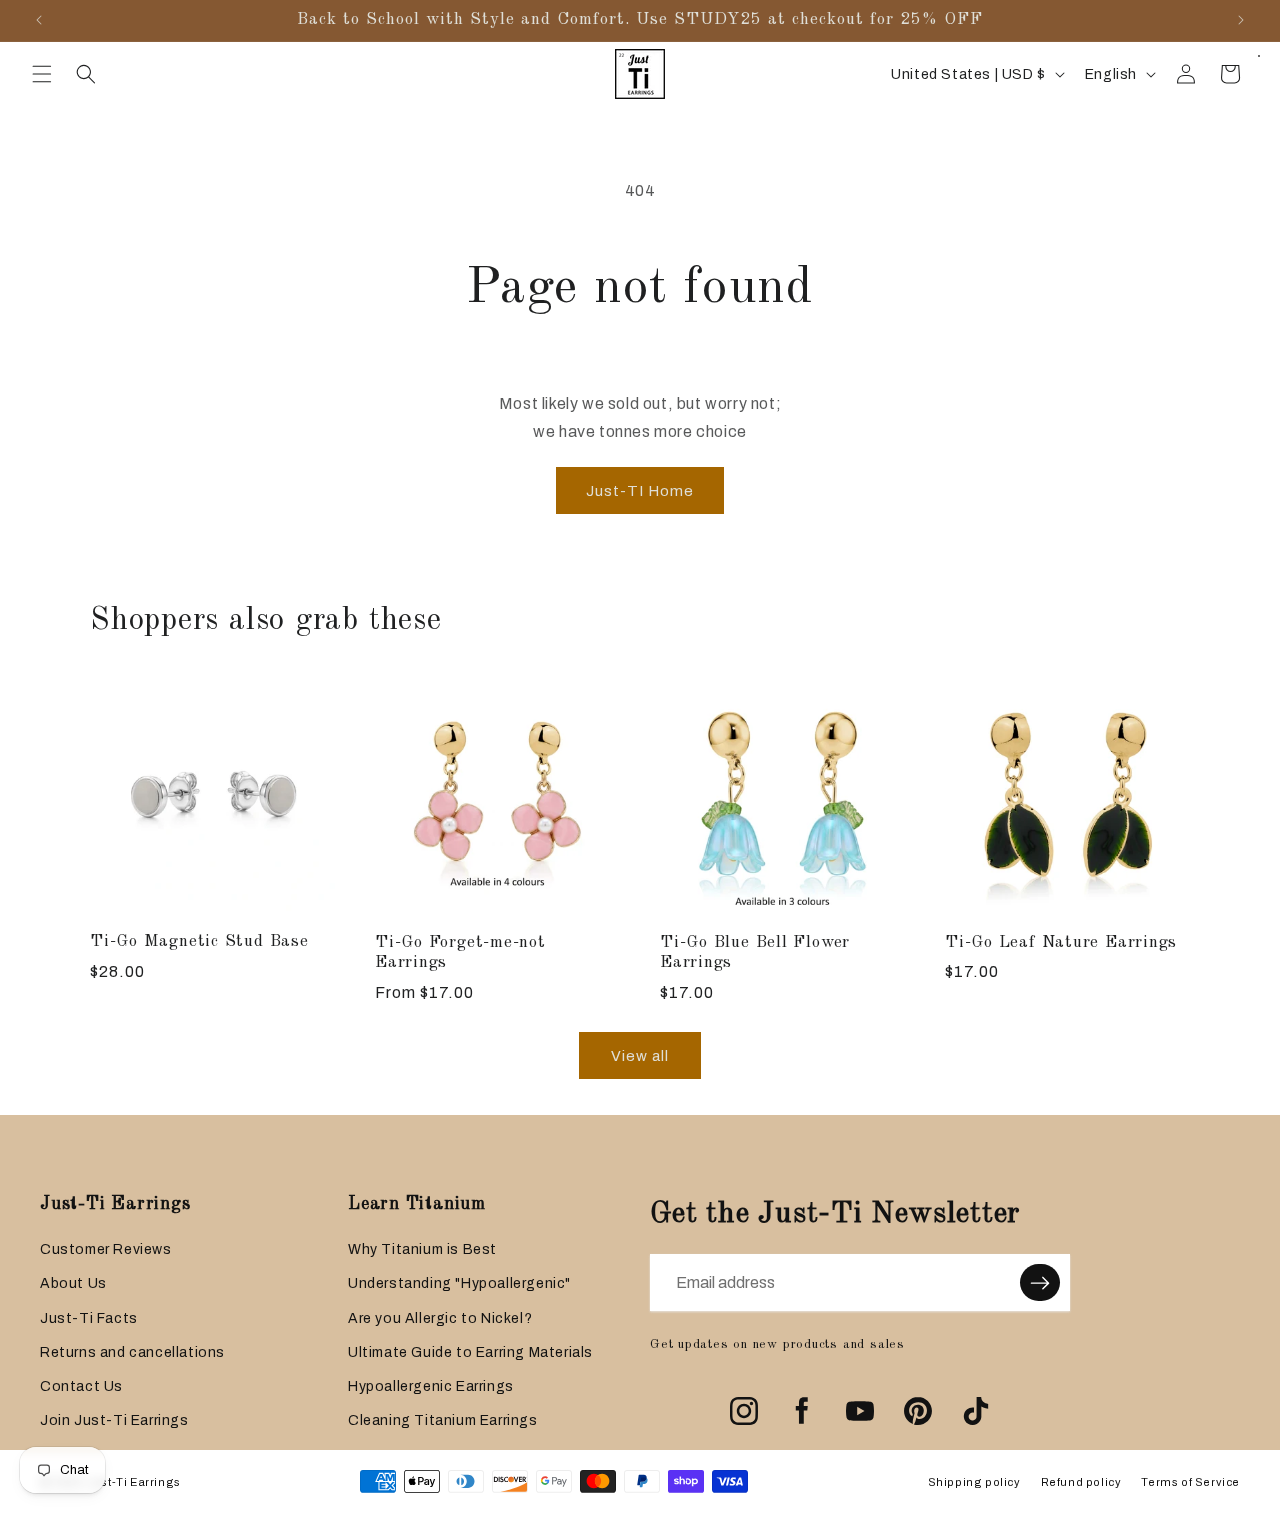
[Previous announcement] (39, 20)
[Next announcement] (1241, 20)
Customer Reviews (106, 1249)
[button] (42, 74)
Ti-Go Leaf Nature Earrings (1061, 942)
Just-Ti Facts (89, 1318)
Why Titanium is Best (422, 1249)
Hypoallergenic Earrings (431, 1386)
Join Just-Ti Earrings (114, 1420)
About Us (73, 1283)
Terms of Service (1190, 1482)
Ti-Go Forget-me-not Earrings (460, 953)
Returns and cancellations (132, 1352)
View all (640, 1056)
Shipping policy (974, 1482)
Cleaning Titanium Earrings (443, 1420)
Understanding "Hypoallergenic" (459, 1283)
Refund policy (1081, 1482)
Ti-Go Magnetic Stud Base (199, 941)
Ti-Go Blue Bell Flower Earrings (755, 953)
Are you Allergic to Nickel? (440, 1318)
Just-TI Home (640, 491)
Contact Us (81, 1386)
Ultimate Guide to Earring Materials (470, 1352)
